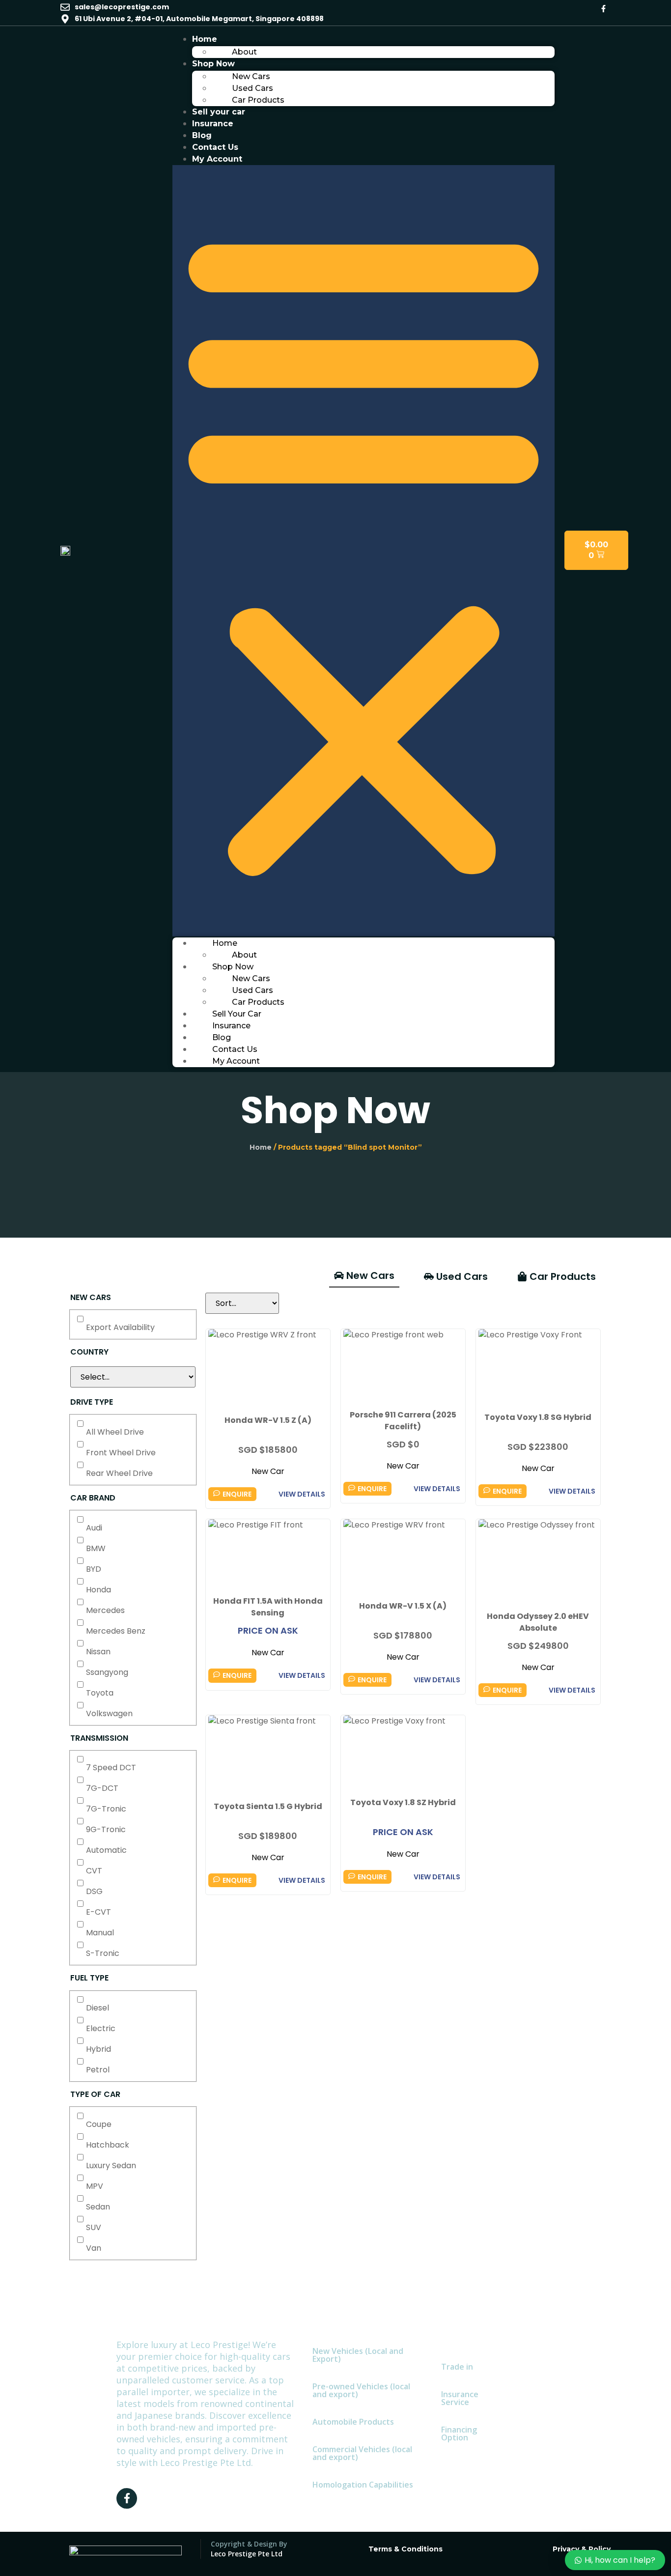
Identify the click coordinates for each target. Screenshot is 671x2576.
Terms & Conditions (405, 2549)
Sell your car (219, 112)
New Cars (251, 76)
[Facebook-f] (603, 8)
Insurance (213, 124)
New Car (268, 1471)
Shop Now (213, 64)
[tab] (364, 1276)
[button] (363, 551)
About (244, 52)
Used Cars (252, 88)
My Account (217, 159)
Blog (202, 135)
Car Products (258, 100)
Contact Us (215, 147)
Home (205, 39)
